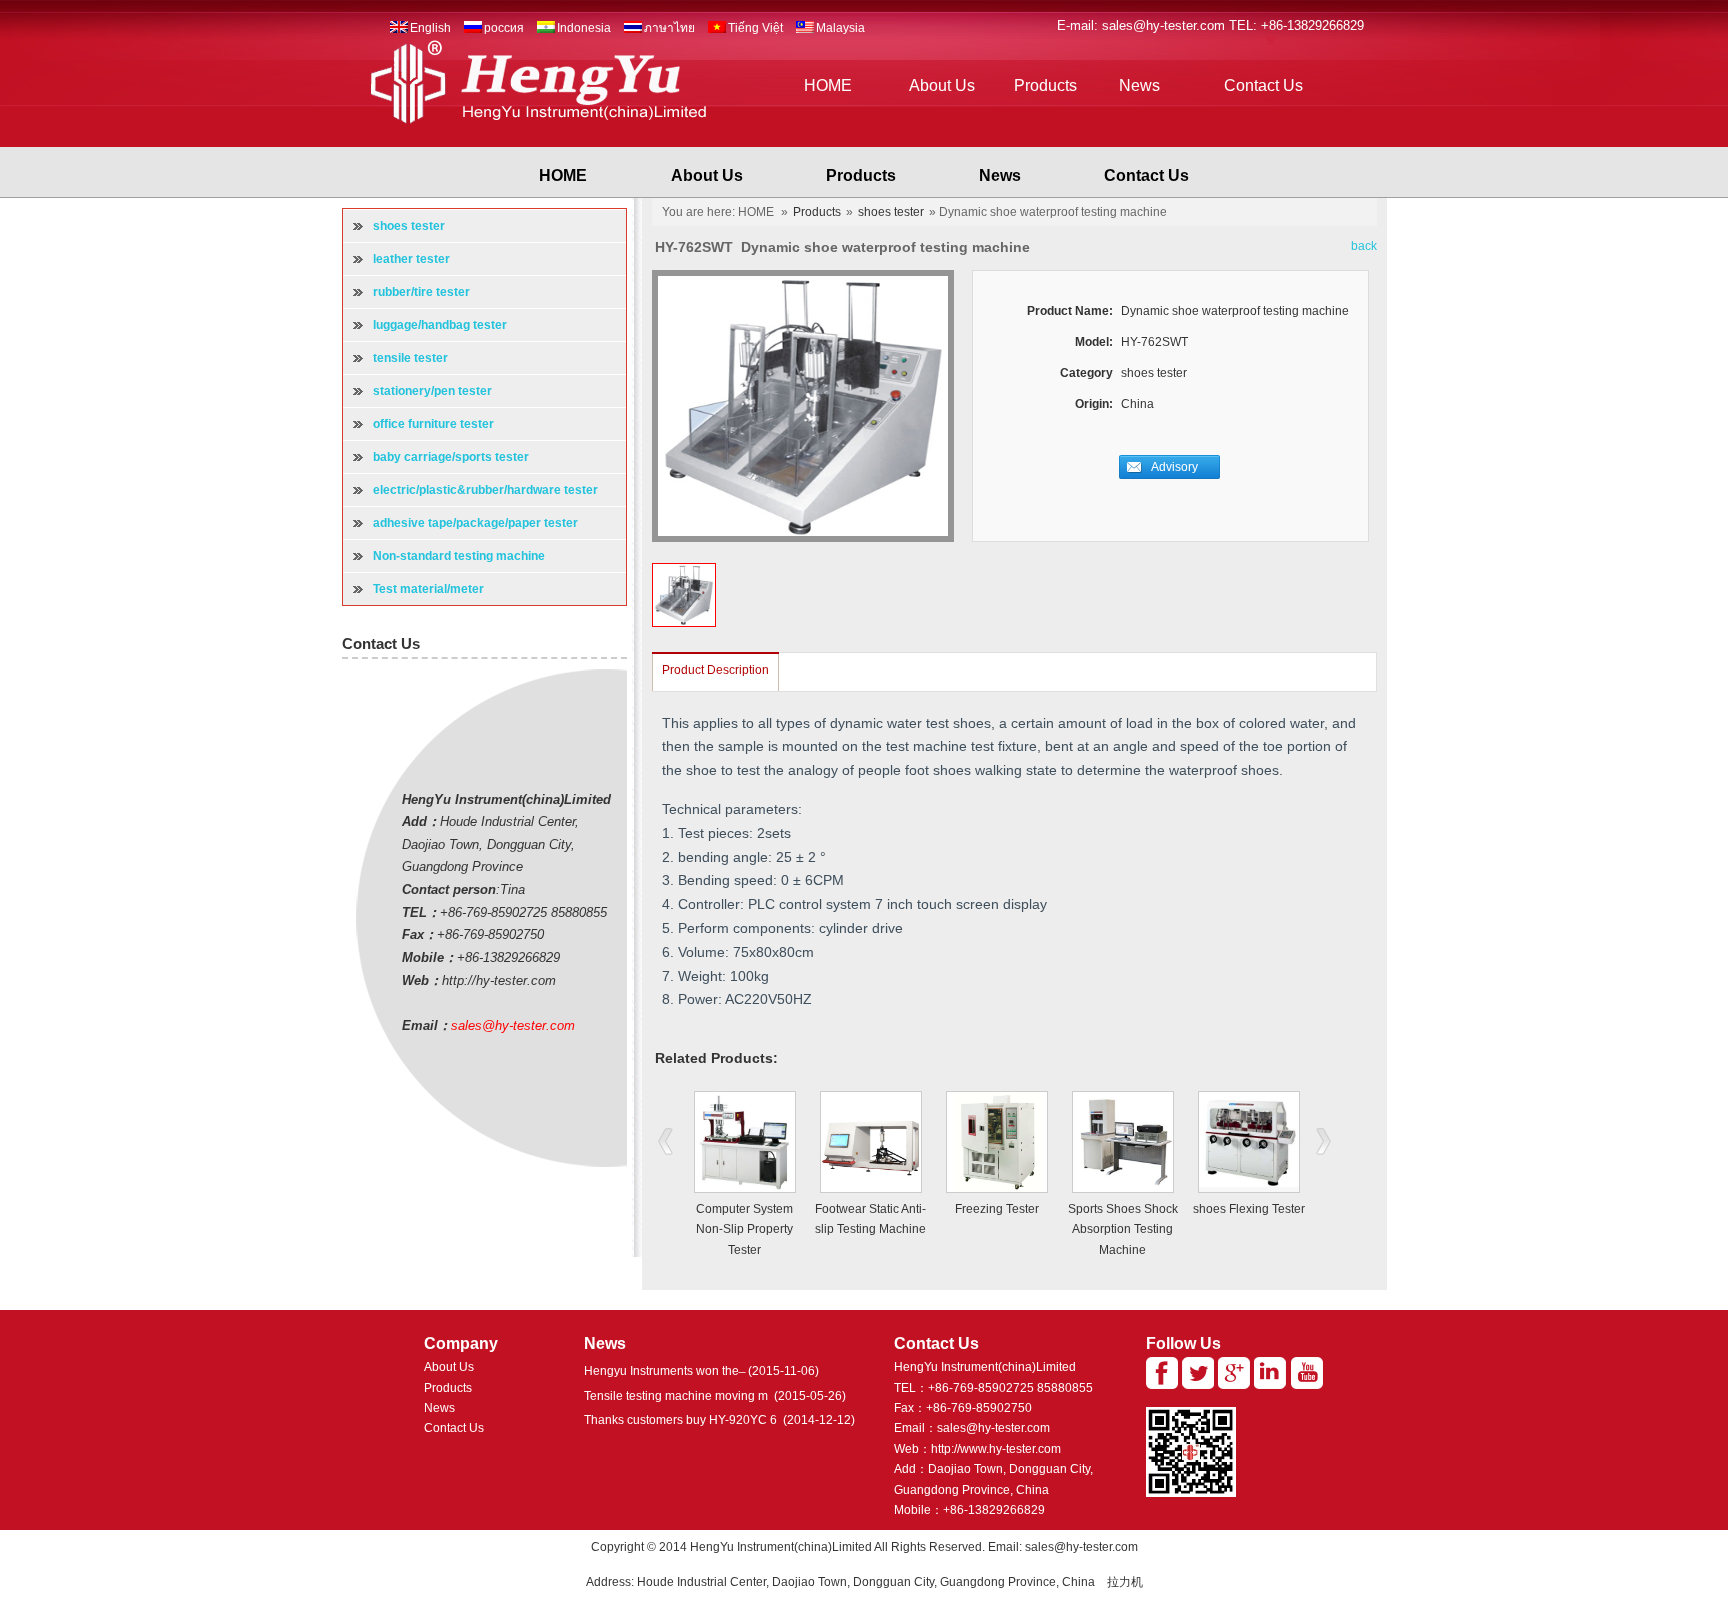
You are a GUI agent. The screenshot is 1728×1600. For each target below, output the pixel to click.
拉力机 (1125, 1582)
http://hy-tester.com (499, 980)
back (1364, 246)
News (1139, 85)
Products (1045, 85)
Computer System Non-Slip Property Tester (744, 1229)
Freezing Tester (997, 1209)
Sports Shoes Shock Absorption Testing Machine (1123, 1229)
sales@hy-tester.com (1165, 25)
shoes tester (891, 212)
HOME (828, 85)
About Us (942, 85)
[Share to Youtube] (1307, 1373)
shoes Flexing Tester (1249, 1209)
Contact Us (1263, 85)
